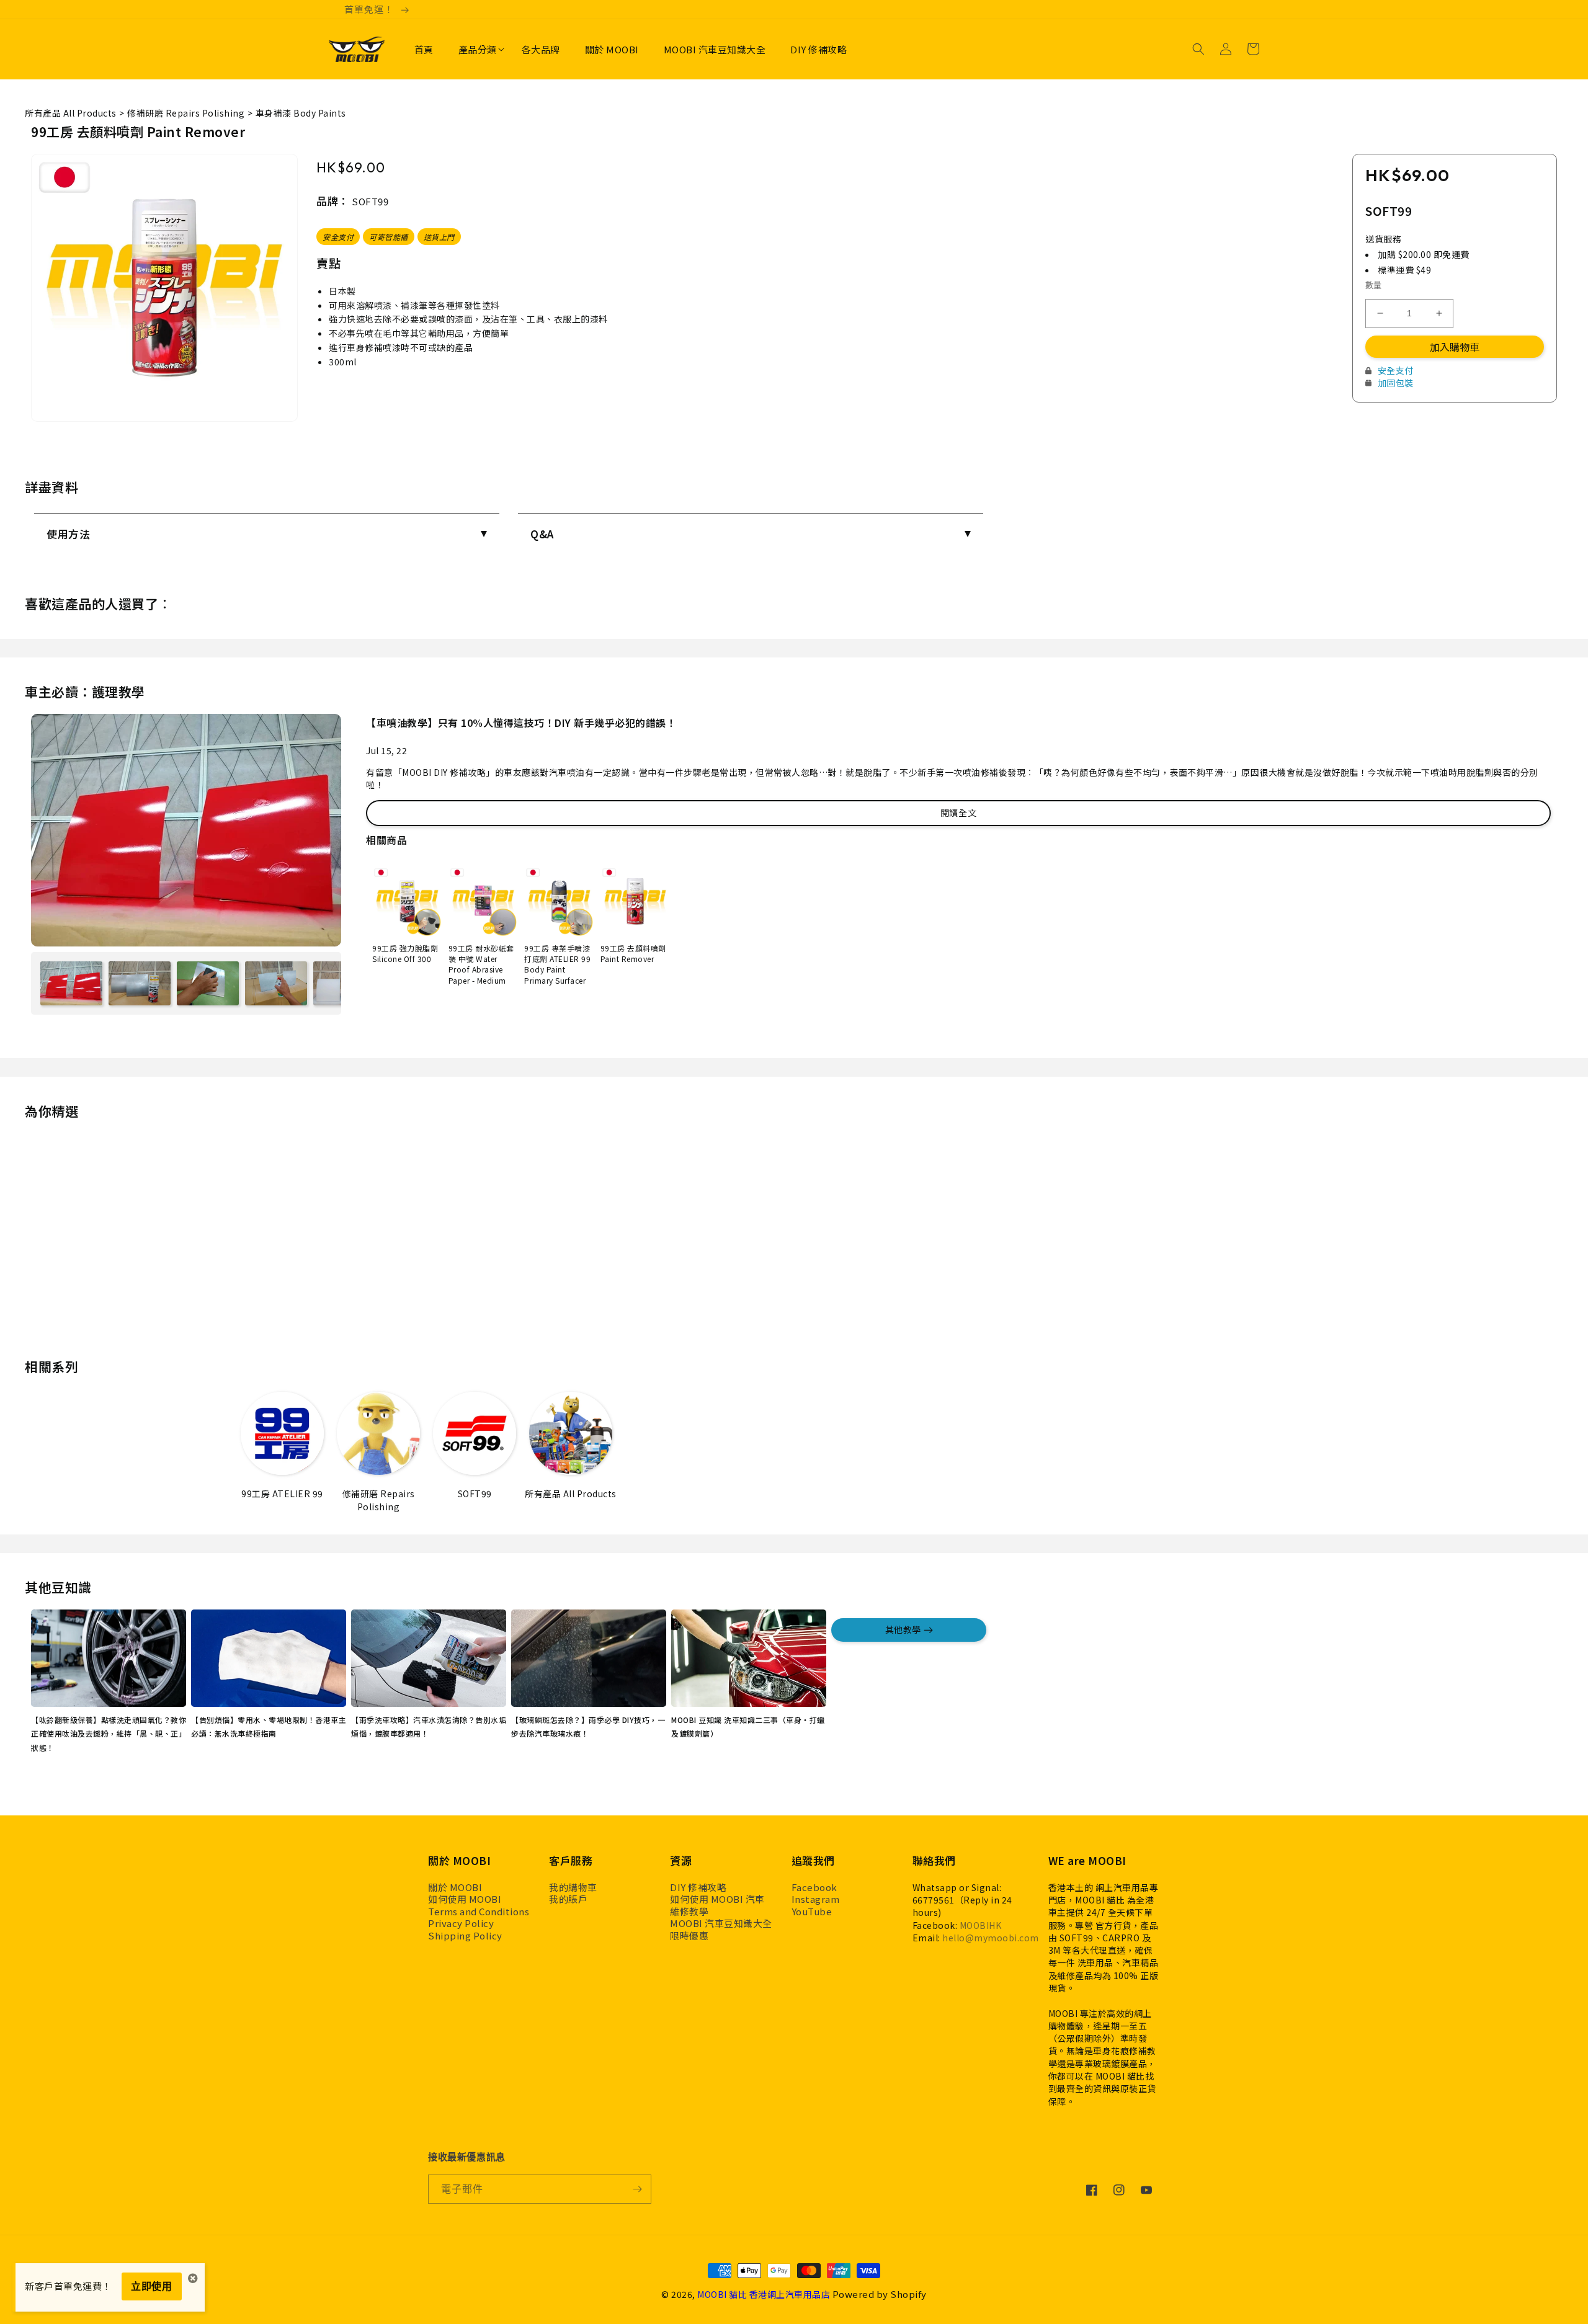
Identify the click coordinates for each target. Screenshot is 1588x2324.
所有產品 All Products (71, 113)
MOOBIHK (981, 1925)
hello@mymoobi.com (991, 1938)
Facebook (814, 1887)
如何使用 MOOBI (465, 1899)
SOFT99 (370, 201)
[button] (478, 50)
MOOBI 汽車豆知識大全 (721, 1923)
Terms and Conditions (479, 1912)
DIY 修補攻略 (698, 1887)
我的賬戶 (568, 1899)
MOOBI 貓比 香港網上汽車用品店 (764, 2294)
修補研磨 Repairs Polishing (186, 113)
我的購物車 (573, 1887)
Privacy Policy (461, 1923)
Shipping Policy (465, 1936)
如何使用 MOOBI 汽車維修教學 (717, 1905)
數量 (1374, 285)
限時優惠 (689, 1936)
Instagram (816, 1899)
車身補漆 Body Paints (301, 113)
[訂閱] (637, 2189)
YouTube (812, 1912)
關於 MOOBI (455, 1887)
